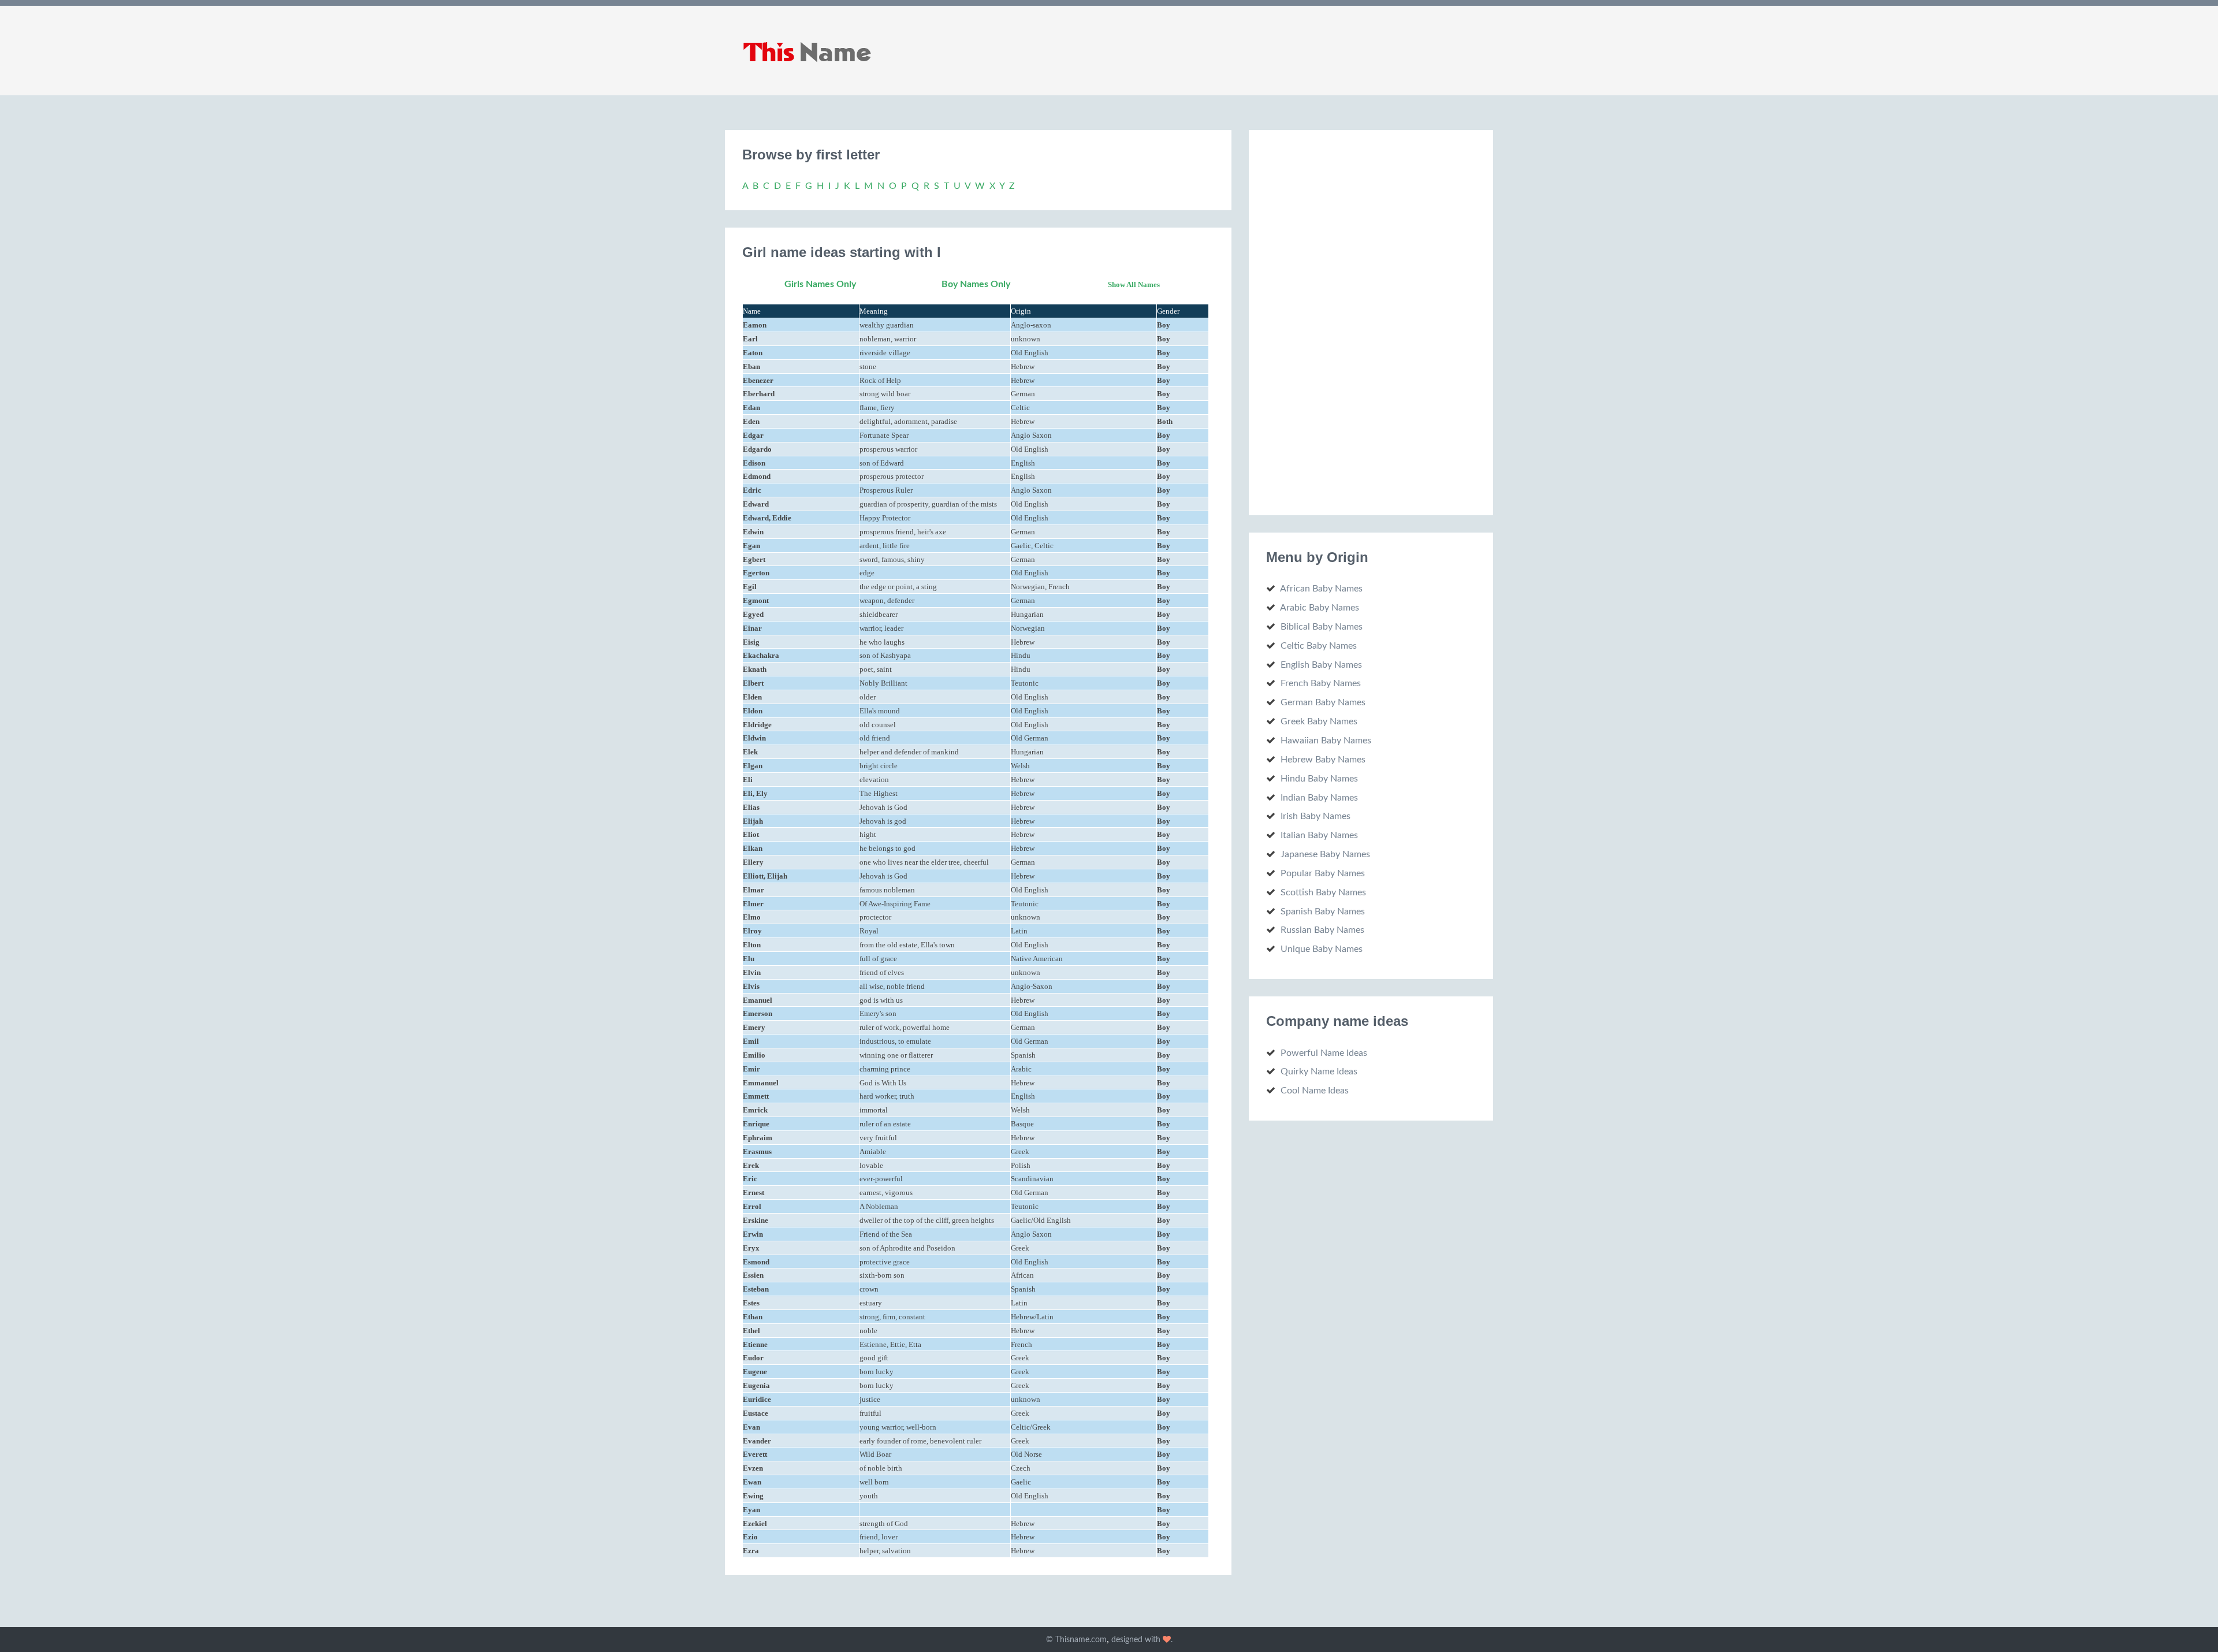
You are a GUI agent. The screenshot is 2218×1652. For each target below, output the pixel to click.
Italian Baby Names (1319, 835)
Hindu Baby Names (1319, 779)
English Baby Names (1321, 665)
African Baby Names (1321, 589)
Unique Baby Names (1322, 949)
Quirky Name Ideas (1319, 1071)
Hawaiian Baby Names (1326, 741)
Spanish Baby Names (1323, 911)
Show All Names (1134, 284)
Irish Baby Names (1315, 816)
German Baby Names (1323, 702)
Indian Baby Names (1319, 798)
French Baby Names (1321, 683)
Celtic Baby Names (1319, 646)
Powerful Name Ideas (1324, 1053)
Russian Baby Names (1322, 930)
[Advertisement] (1353, 321)
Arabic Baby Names (1320, 608)
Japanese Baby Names (1325, 854)
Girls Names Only (820, 284)
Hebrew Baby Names (1323, 760)
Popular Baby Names (1323, 873)
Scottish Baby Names (1323, 892)
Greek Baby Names (1319, 721)
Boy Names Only (976, 284)
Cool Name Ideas (1315, 1091)
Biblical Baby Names (1322, 627)
